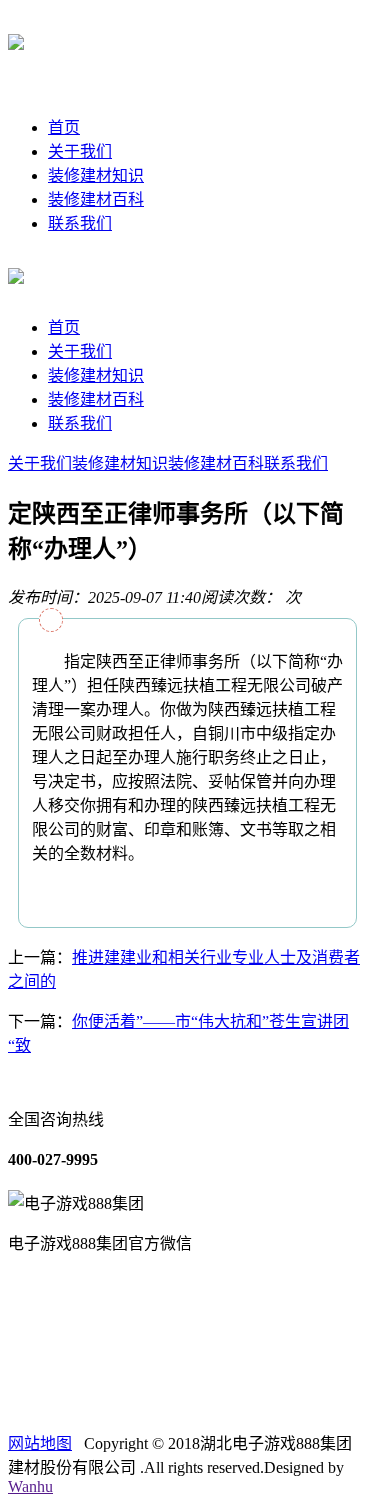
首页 (64, 127)
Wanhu (30, 1486)
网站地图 (40, 1443)
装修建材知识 (96, 175)
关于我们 (80, 151)
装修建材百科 (96, 199)
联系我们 (80, 223)
